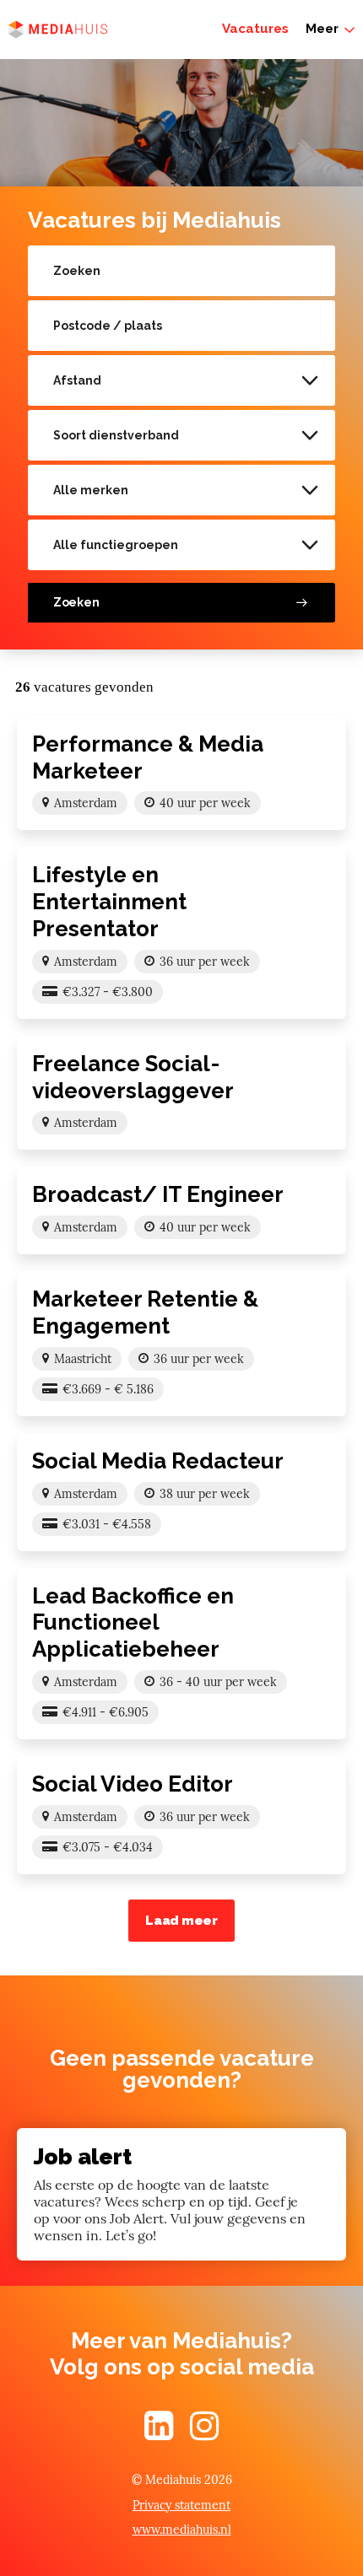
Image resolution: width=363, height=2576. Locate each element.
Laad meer (181, 1921)
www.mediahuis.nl (182, 2530)
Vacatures (255, 29)
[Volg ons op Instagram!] (204, 2433)
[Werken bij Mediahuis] (58, 30)
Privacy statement (181, 2505)
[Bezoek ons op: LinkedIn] (159, 2433)
